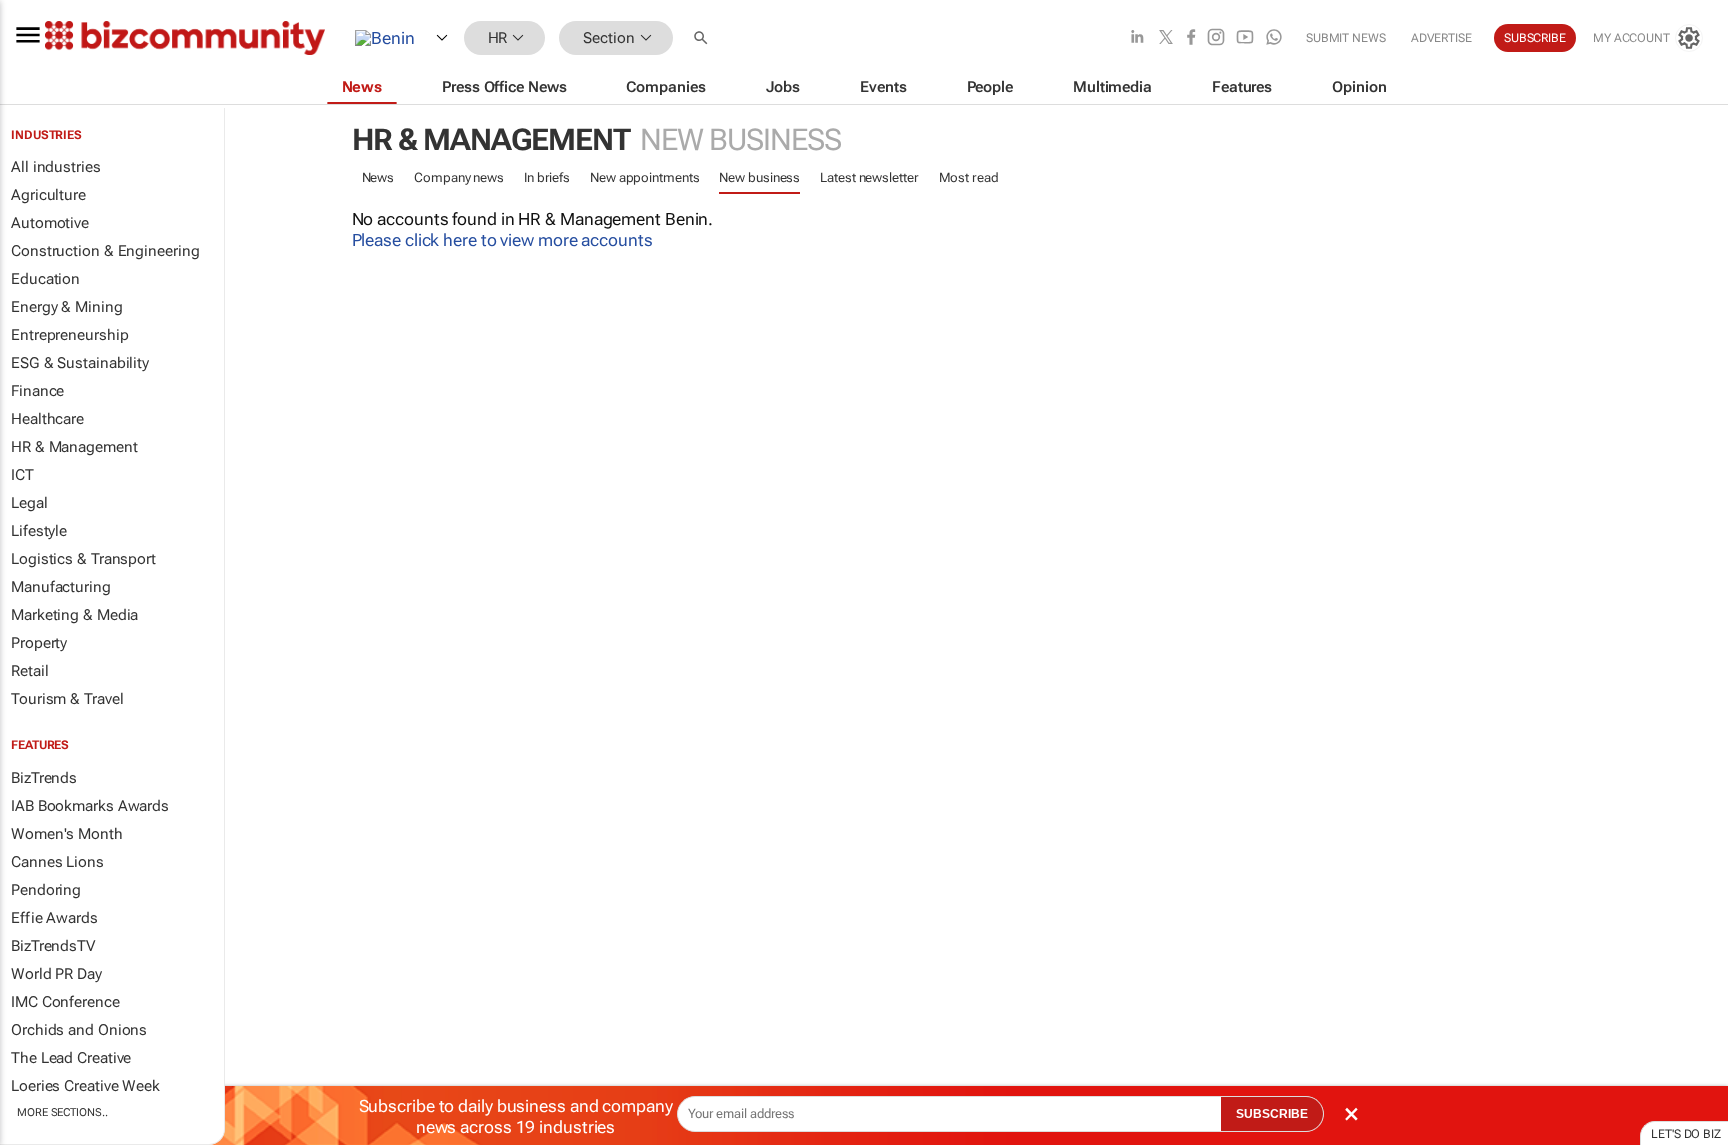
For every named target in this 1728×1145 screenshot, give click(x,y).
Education (45, 279)
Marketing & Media (74, 615)
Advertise (1441, 38)
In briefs (547, 177)
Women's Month (67, 834)
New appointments (644, 177)
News (378, 177)
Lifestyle (39, 531)
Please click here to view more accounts (502, 240)
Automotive (50, 223)
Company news (459, 177)
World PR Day (56, 974)
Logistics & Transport (83, 559)
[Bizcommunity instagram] (1216, 38)
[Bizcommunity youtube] (1245, 38)
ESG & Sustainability (80, 363)
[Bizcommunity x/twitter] (1166, 38)
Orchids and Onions (79, 1030)
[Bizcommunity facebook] (1191, 38)
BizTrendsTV (53, 946)
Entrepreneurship (69, 335)
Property (39, 643)
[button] (703, 38)
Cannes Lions (57, 862)
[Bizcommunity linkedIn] (1137, 38)
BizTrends (44, 778)
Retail (29, 671)
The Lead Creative (71, 1058)
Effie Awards (54, 918)
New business (759, 177)
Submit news (1346, 38)
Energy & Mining (67, 307)
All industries (56, 167)
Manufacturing (61, 587)
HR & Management (74, 447)
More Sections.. (62, 1112)
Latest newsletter (869, 177)
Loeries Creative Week (85, 1086)
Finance (37, 391)
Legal (29, 503)
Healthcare (47, 419)
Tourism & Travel (67, 699)
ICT (22, 475)
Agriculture (48, 195)
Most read (969, 177)
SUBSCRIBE (1272, 1114)
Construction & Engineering (105, 251)
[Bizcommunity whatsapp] (1274, 38)
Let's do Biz (1686, 1134)
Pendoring (46, 890)
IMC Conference (65, 1002)
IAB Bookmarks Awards (90, 806)
